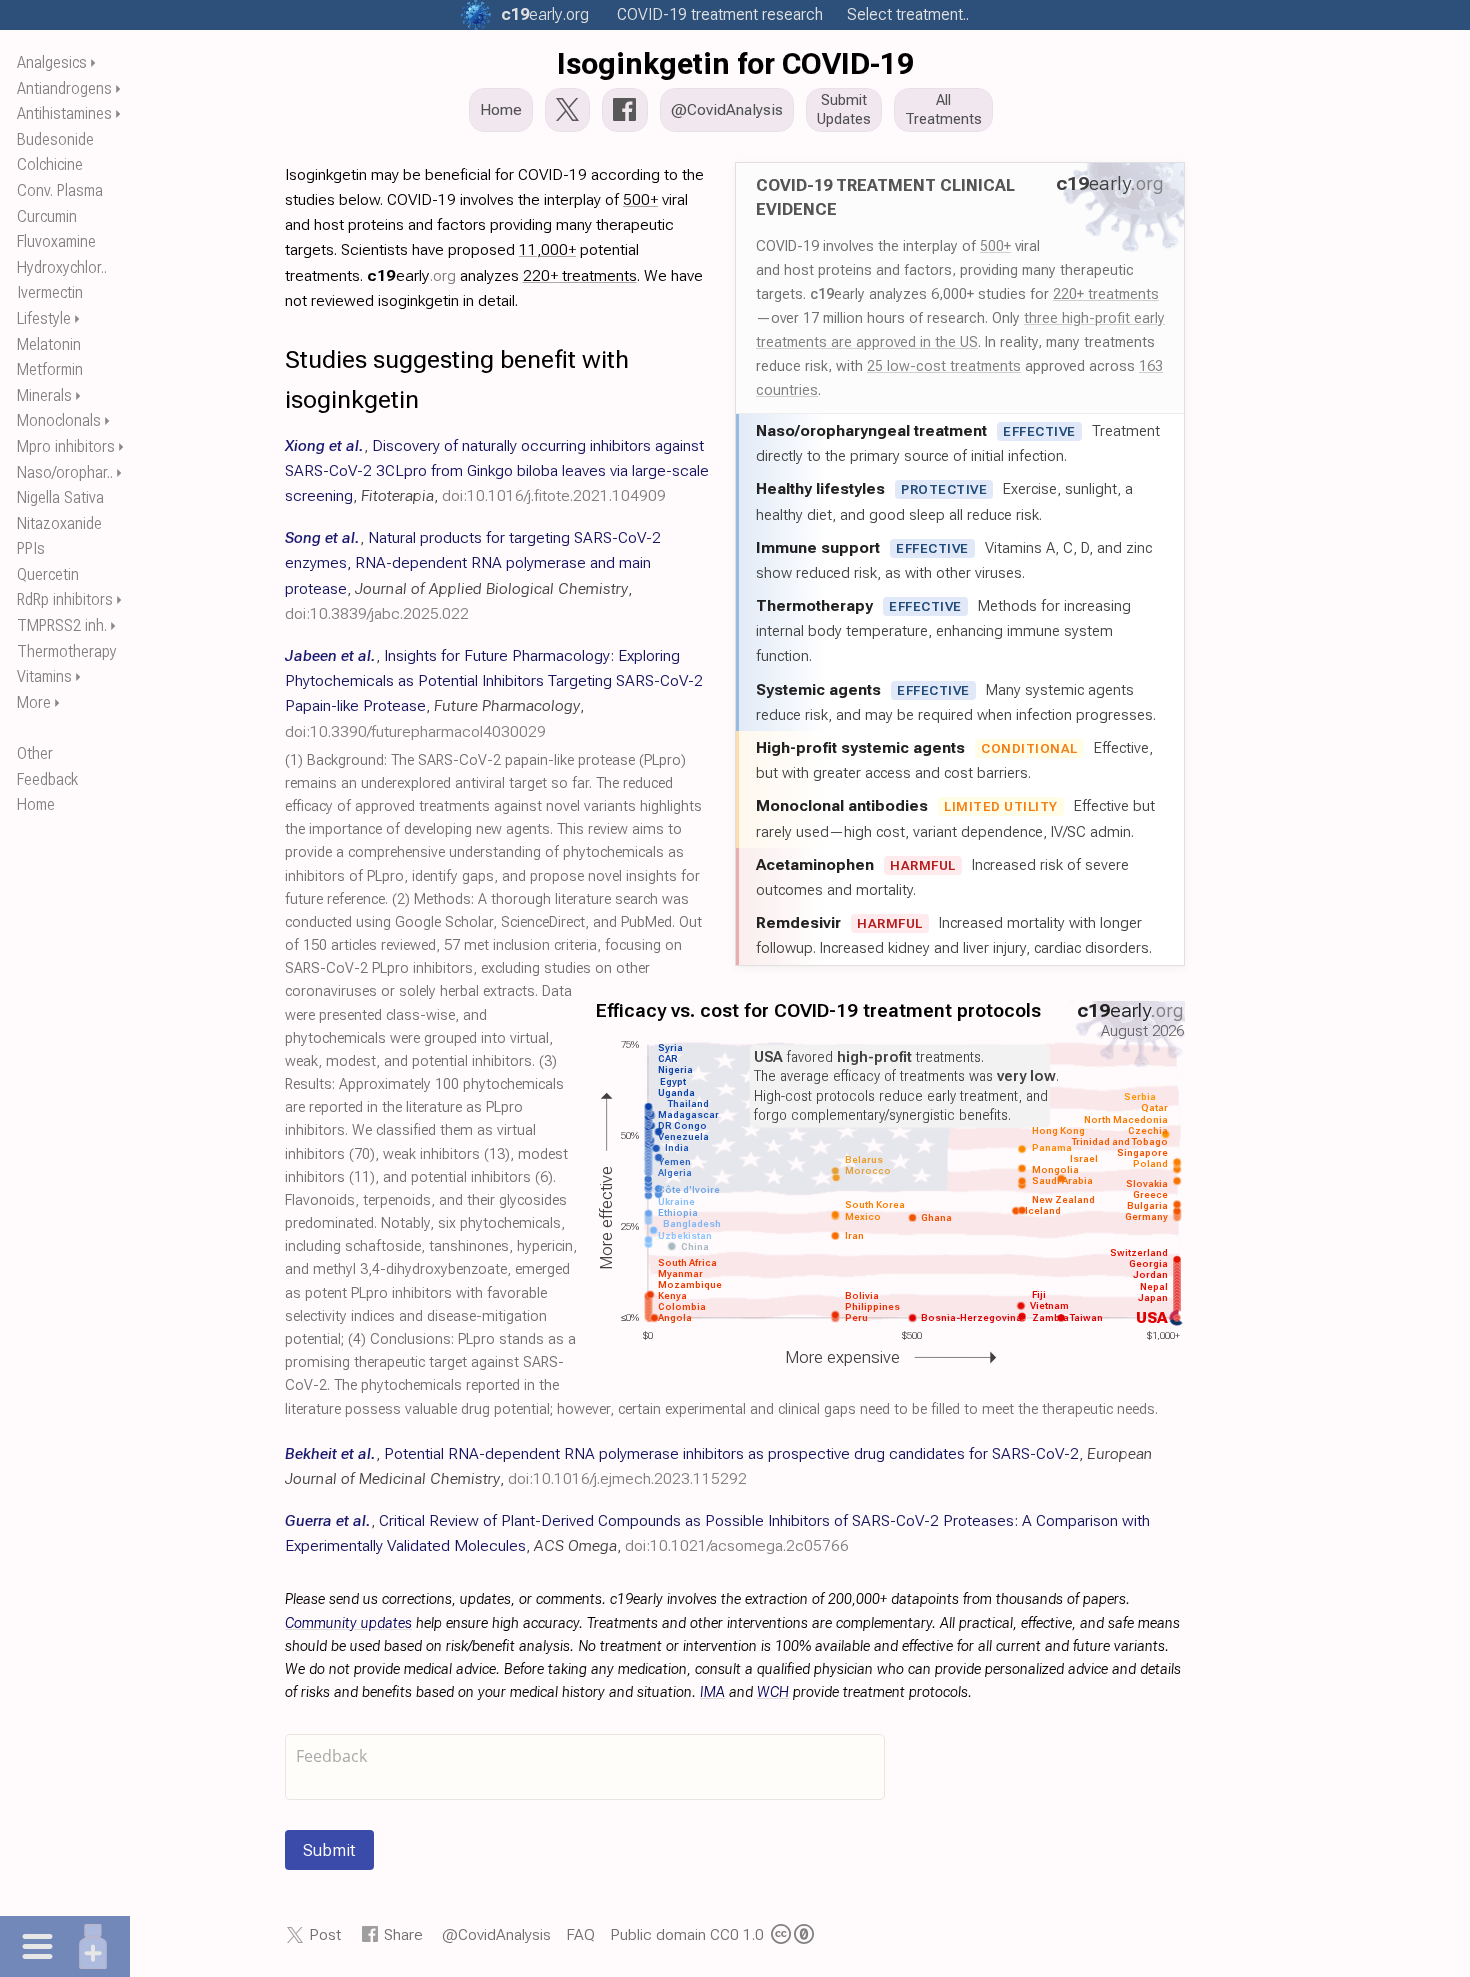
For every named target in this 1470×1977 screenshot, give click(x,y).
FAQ (580, 1934)
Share (403, 1934)
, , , (497, 470)
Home (36, 804)
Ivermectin (50, 292)
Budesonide (55, 139)
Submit (329, 1850)
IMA (712, 1692)
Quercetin (48, 574)
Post (325, 1934)
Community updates (348, 1623)
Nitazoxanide (59, 523)
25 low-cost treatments (944, 366)
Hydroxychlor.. (62, 267)
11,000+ (547, 249)
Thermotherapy (67, 651)
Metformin (50, 369)
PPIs (31, 548)
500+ (995, 246)
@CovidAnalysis (496, 1934)
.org (545, 14)
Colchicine (50, 164)
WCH (773, 1692)
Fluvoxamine (56, 241)
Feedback (47, 779)
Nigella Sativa (60, 497)
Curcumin (47, 216)
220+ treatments (1106, 294)
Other (35, 753)
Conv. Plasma (60, 190)
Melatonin (49, 344)
